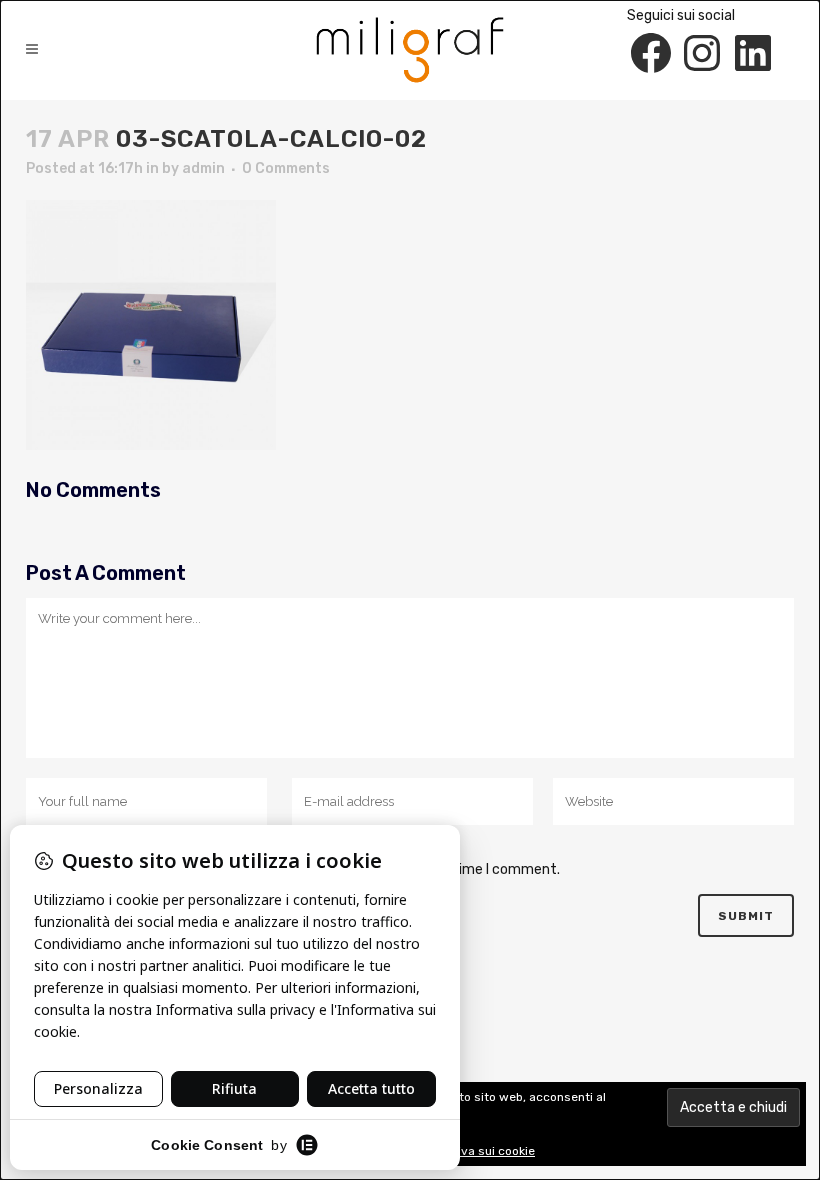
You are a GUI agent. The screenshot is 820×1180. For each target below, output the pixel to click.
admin (203, 168)
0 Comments (286, 168)
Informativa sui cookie (471, 1151)
